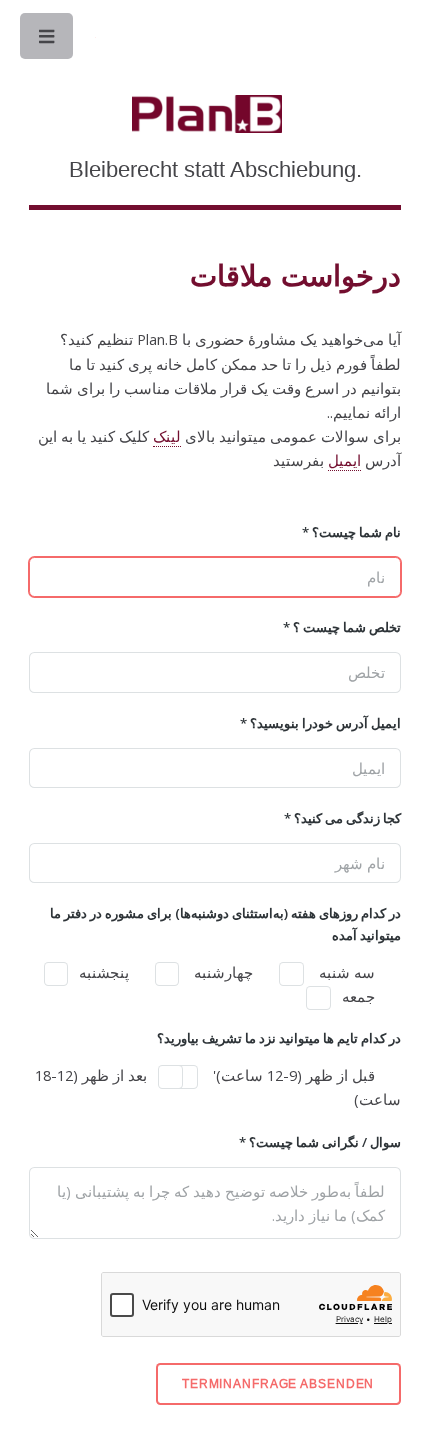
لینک (167, 436)
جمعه (358, 996)
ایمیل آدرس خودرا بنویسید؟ (320, 723)
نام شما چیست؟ (351, 532)
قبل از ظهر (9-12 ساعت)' (292, 1075)
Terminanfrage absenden (278, 1383)
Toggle (48, 41)
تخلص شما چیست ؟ (341, 627)
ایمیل (344, 460)
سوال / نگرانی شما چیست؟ (319, 1142)
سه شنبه (345, 972)
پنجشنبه (104, 972)
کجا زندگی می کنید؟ (342, 818)
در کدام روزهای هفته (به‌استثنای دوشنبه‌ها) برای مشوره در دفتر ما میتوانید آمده (225, 924)
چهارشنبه (221, 972)
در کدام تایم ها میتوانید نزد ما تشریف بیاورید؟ (278, 1038)
